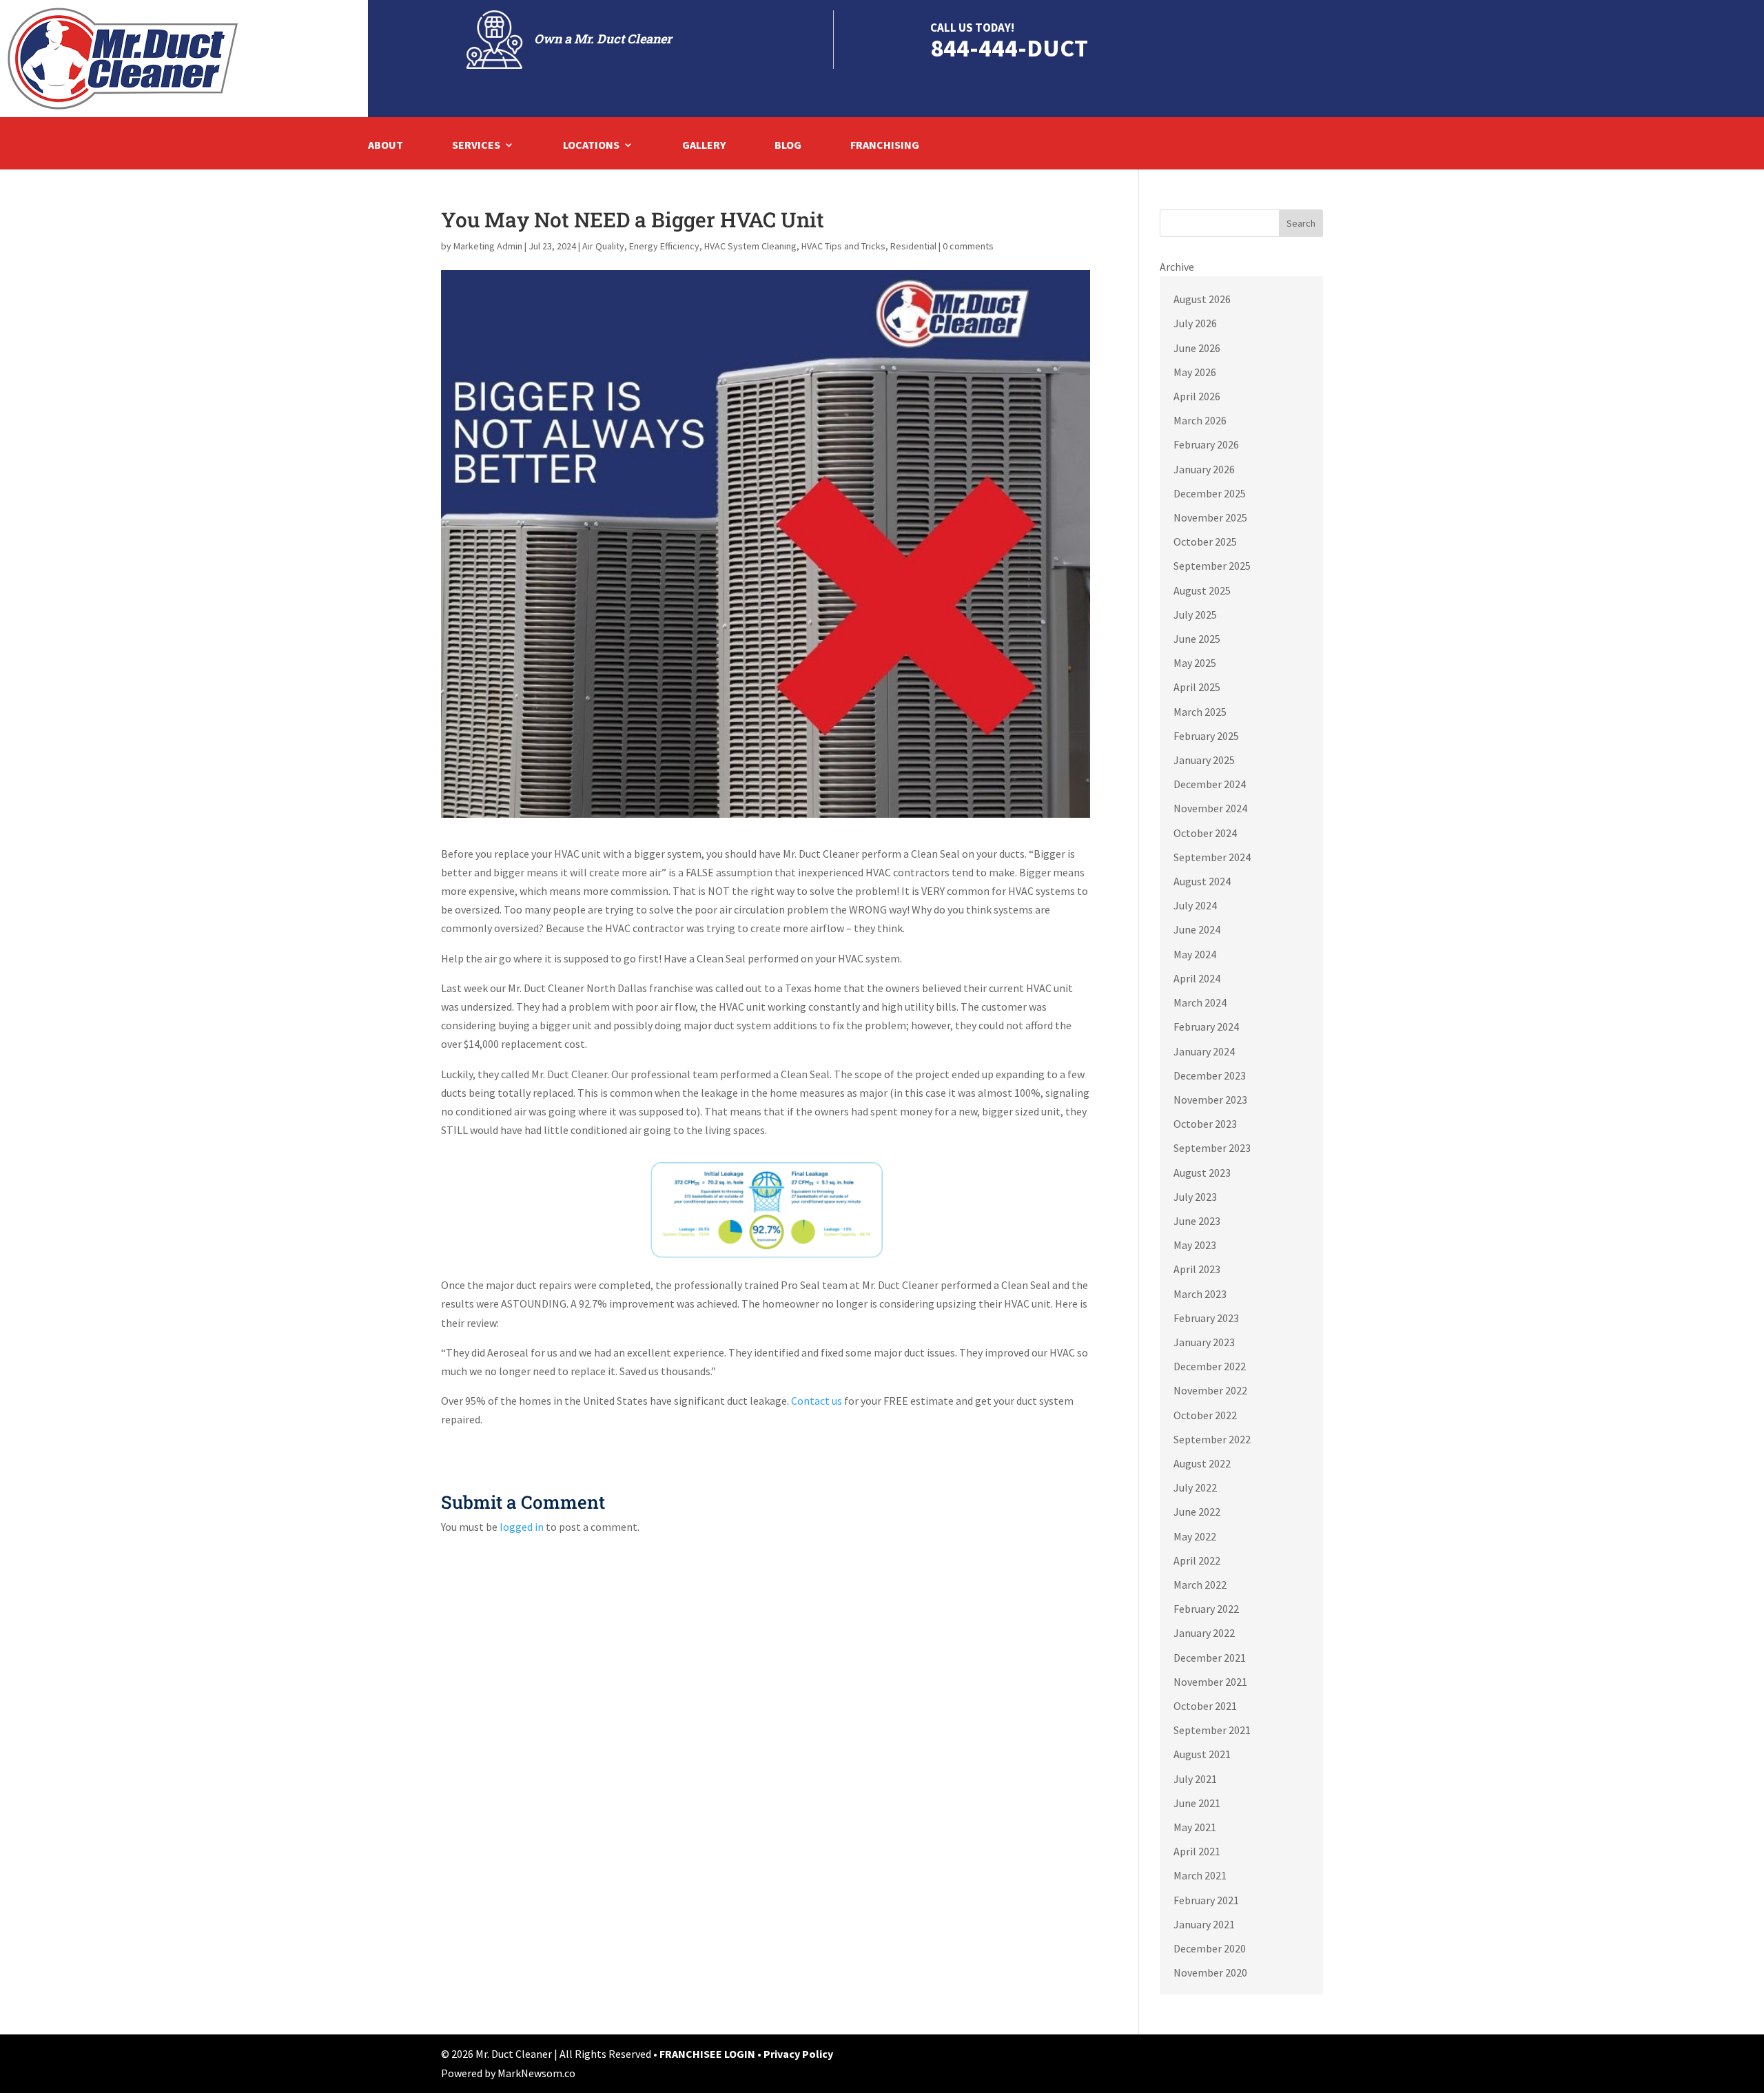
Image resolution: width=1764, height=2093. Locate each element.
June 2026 (1197, 348)
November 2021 (1210, 1682)
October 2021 (1205, 1706)
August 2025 (1202, 590)
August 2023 (1202, 1173)
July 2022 (1195, 1487)
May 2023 (1195, 1245)
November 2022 (1210, 1390)
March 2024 (1200, 1002)
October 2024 (1205, 833)
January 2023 (1204, 1342)
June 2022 (1197, 1512)
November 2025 (1210, 517)
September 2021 (1212, 1730)
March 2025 (1200, 712)
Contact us (817, 1401)
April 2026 (1197, 396)
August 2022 (1202, 1463)
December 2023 (1210, 1075)
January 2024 (1204, 1051)
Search (1301, 223)
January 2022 (1204, 1633)
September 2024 (1212, 857)
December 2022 (1210, 1366)
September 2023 (1212, 1148)
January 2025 (1204, 760)
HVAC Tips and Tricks (843, 246)
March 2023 (1200, 1294)
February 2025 (1206, 736)
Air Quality (603, 246)
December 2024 (1210, 784)
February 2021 (1206, 1900)
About (386, 146)
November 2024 (1210, 808)
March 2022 (1200, 1585)
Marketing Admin (488, 246)
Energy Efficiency (664, 246)
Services (476, 146)
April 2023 (1197, 1269)
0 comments (968, 246)
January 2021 (1204, 1924)
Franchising (885, 146)
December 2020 (1210, 1948)
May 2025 (1195, 663)
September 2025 (1212, 566)
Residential (913, 246)
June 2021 (1197, 1803)
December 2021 (1210, 1658)
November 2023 (1210, 1100)
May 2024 (1195, 954)
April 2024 (1197, 978)
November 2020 (1210, 1972)
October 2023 (1205, 1124)
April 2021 (1197, 1851)
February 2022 (1206, 1609)
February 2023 (1206, 1318)
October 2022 (1205, 1415)
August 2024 (1202, 881)
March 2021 (1200, 1875)
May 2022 (1195, 1536)
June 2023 (1197, 1221)
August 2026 (1202, 299)
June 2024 (1197, 929)
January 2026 (1204, 469)
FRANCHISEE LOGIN (708, 2054)
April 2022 (1197, 1560)
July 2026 (1195, 323)
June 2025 (1197, 639)
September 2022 (1212, 1439)
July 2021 (1195, 1779)
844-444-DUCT (1009, 48)
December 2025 (1210, 493)
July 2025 (1195, 615)
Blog (788, 146)
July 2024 (1195, 905)
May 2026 (1195, 372)
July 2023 (1195, 1197)
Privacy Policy (798, 2054)
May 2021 (1195, 1827)
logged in (522, 1527)
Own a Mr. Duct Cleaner (603, 39)
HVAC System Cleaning (750, 246)
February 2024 (1206, 1027)
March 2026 (1200, 420)
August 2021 (1202, 1754)
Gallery (704, 146)
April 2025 (1197, 687)
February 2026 (1206, 444)
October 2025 (1205, 542)
